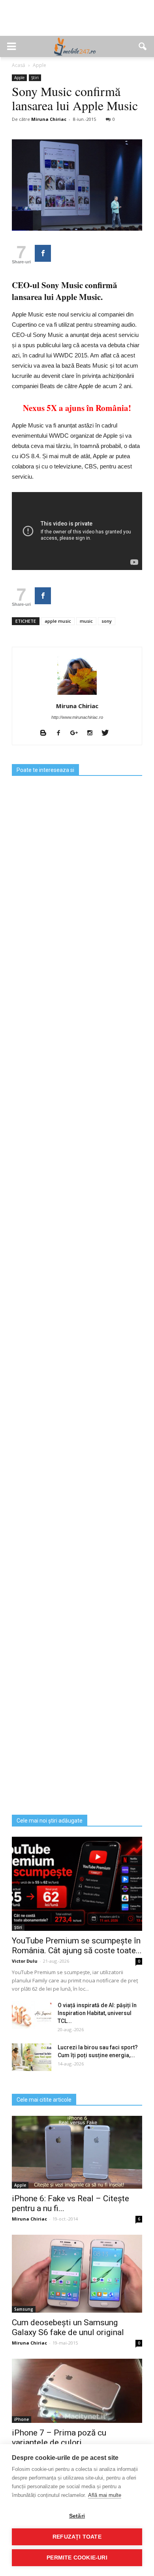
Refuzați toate (77, 2537)
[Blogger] (46, 733)
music (86, 621)
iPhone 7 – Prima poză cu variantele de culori (59, 2438)
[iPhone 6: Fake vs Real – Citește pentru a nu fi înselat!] (77, 2152)
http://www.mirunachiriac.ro (77, 717)
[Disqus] (77, 1503)
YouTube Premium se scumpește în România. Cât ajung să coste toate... (77, 1946)
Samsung (24, 2309)
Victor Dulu (25, 1961)
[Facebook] (61, 733)
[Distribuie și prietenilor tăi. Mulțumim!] (43, 253)
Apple (19, 78)
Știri (35, 78)
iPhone (22, 2419)
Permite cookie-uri (77, 2558)
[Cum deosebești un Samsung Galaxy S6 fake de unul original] (77, 2273)
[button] (143, 46)
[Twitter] (108, 733)
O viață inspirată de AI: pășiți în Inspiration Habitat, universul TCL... (97, 2013)
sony (107, 621)
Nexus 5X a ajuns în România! (77, 408)
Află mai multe (105, 2495)
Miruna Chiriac (49, 119)
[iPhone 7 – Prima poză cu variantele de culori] (77, 2391)
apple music (58, 621)
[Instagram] (93, 733)
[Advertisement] (77, 22)
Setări (77, 2516)
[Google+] (77, 733)
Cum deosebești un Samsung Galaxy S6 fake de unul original (68, 2327)
